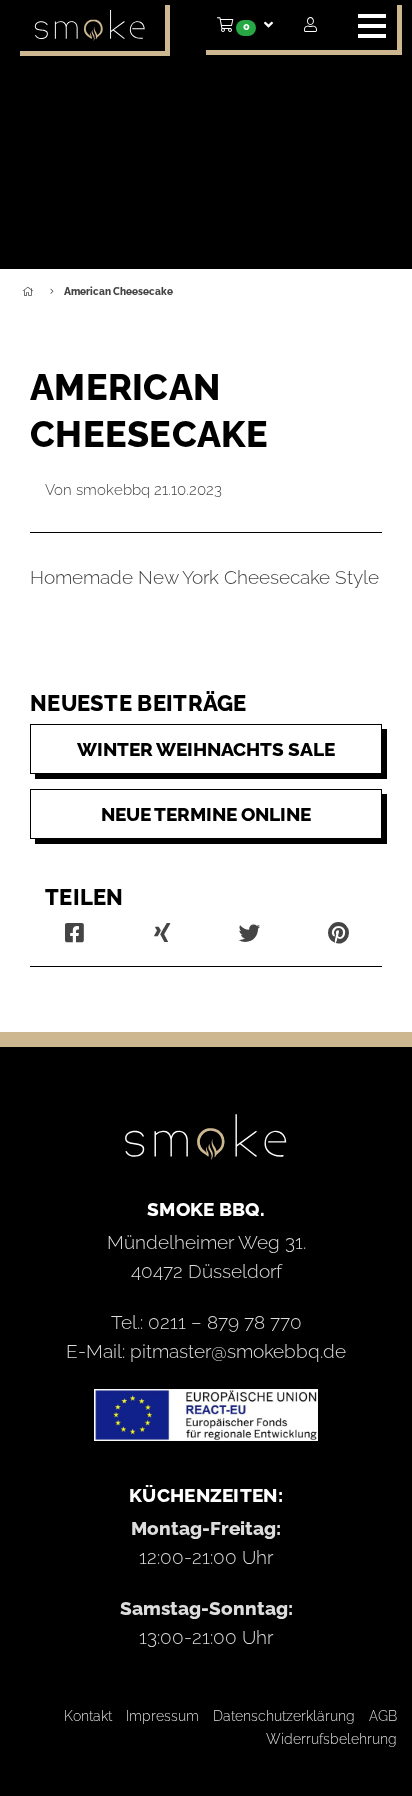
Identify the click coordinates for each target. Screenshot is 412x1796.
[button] (244, 25)
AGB (383, 1716)
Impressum (162, 1716)
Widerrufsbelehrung (331, 1739)
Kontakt (88, 1716)
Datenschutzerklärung (284, 1716)
